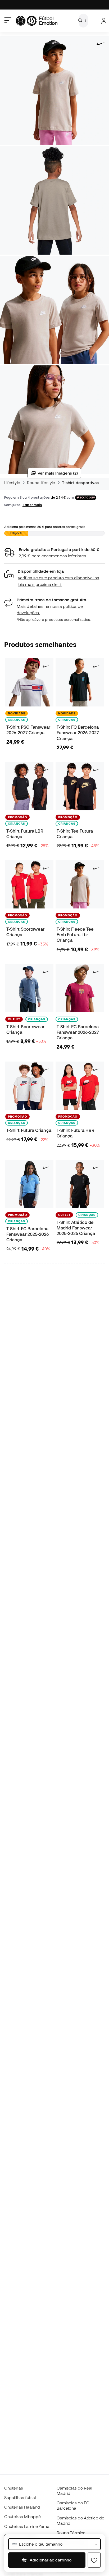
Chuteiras (14, 2488)
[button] (54, 578)
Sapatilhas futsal (20, 2497)
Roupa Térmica (71, 2533)
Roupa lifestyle (41, 483)
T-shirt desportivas (80, 483)
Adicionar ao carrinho (50, 2560)
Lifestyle (12, 483)
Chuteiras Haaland (22, 2507)
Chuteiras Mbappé (22, 2517)
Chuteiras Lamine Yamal (27, 2526)
